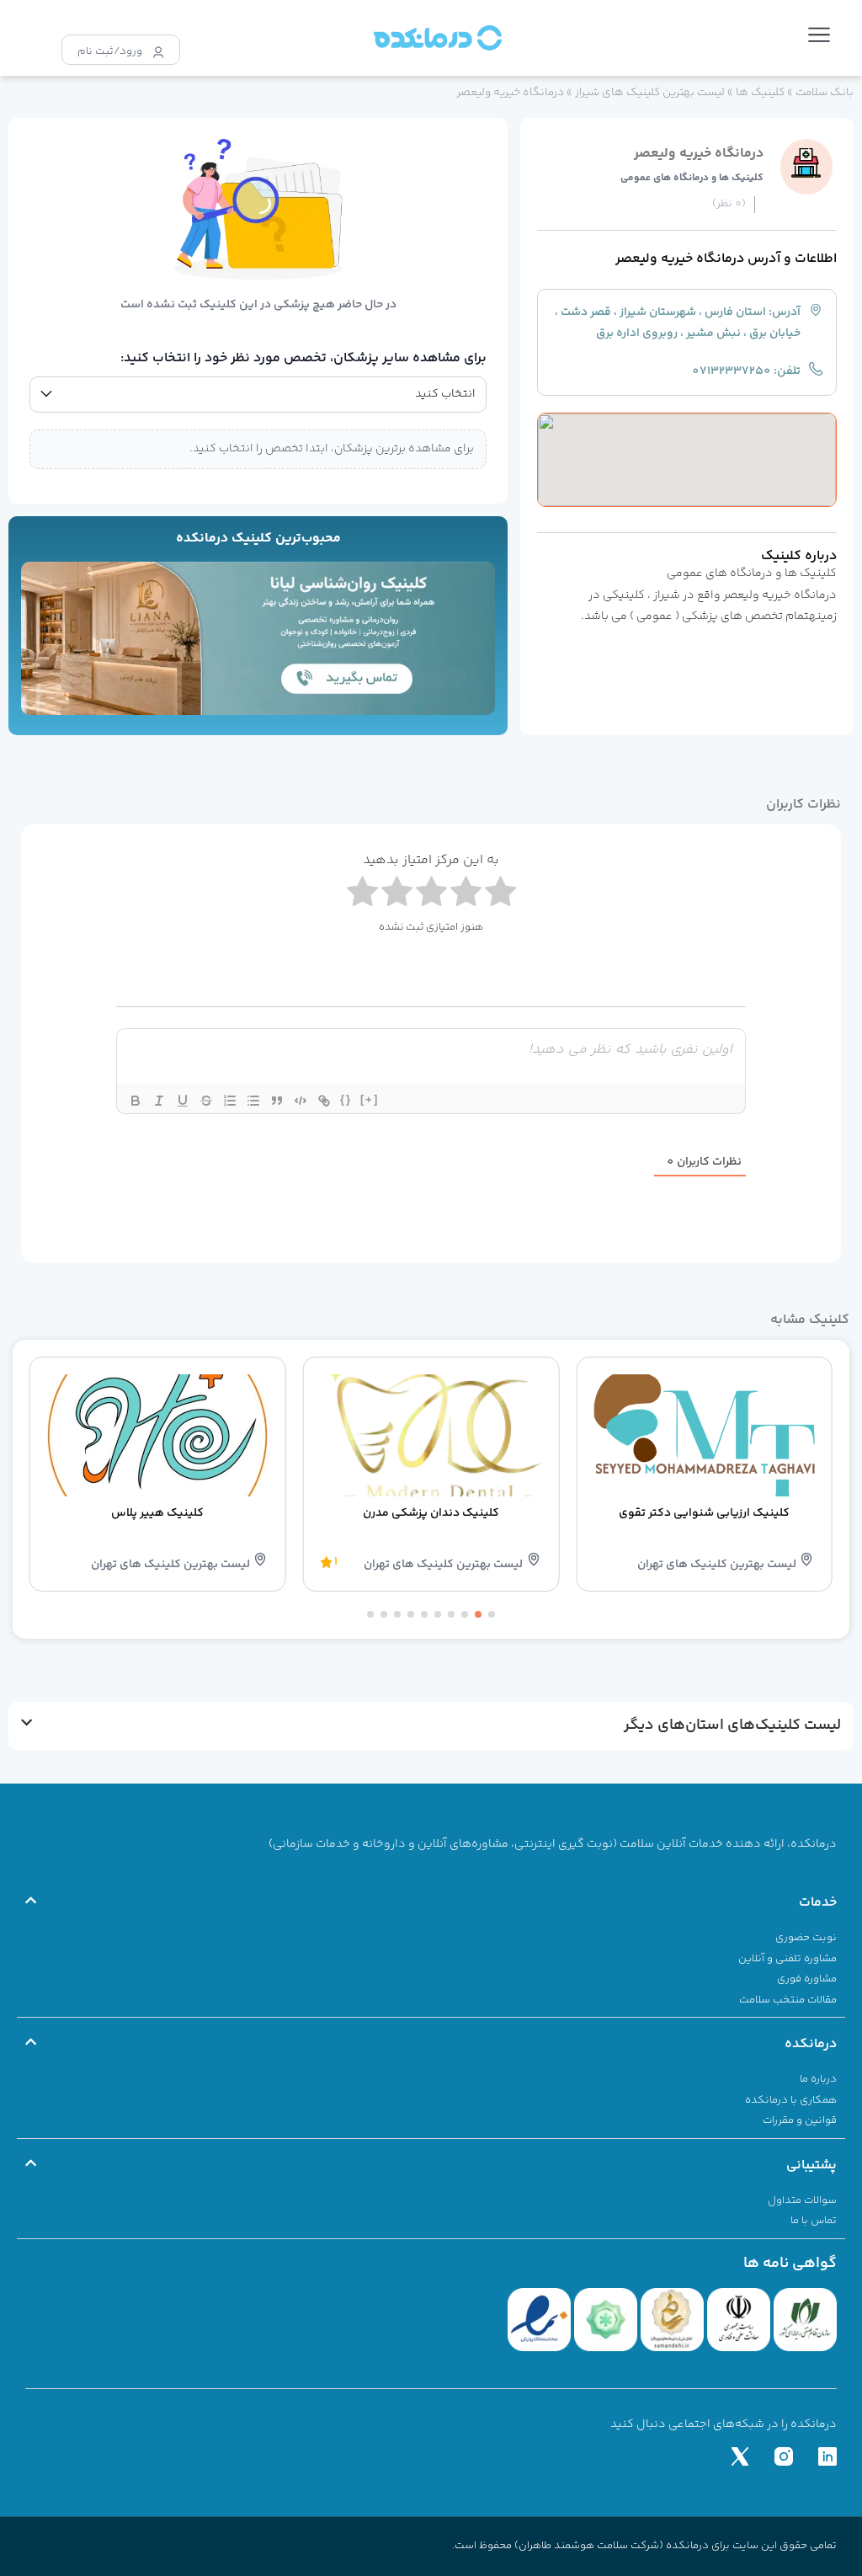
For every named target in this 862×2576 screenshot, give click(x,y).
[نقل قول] (277, 1101)
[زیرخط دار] (183, 1101)
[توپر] (136, 1101)
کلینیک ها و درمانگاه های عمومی (692, 178)
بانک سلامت (825, 92)
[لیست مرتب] (230, 1101)
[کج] (159, 1101)
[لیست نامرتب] (253, 1101)
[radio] (362, 895)
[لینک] (324, 1101)
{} (346, 1099)
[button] (819, 38)
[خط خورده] (206, 1101)
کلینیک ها (760, 92)
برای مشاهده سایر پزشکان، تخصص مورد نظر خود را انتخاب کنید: (303, 358)
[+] (370, 1099)
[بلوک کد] (301, 1101)
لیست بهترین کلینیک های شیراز (650, 92)
